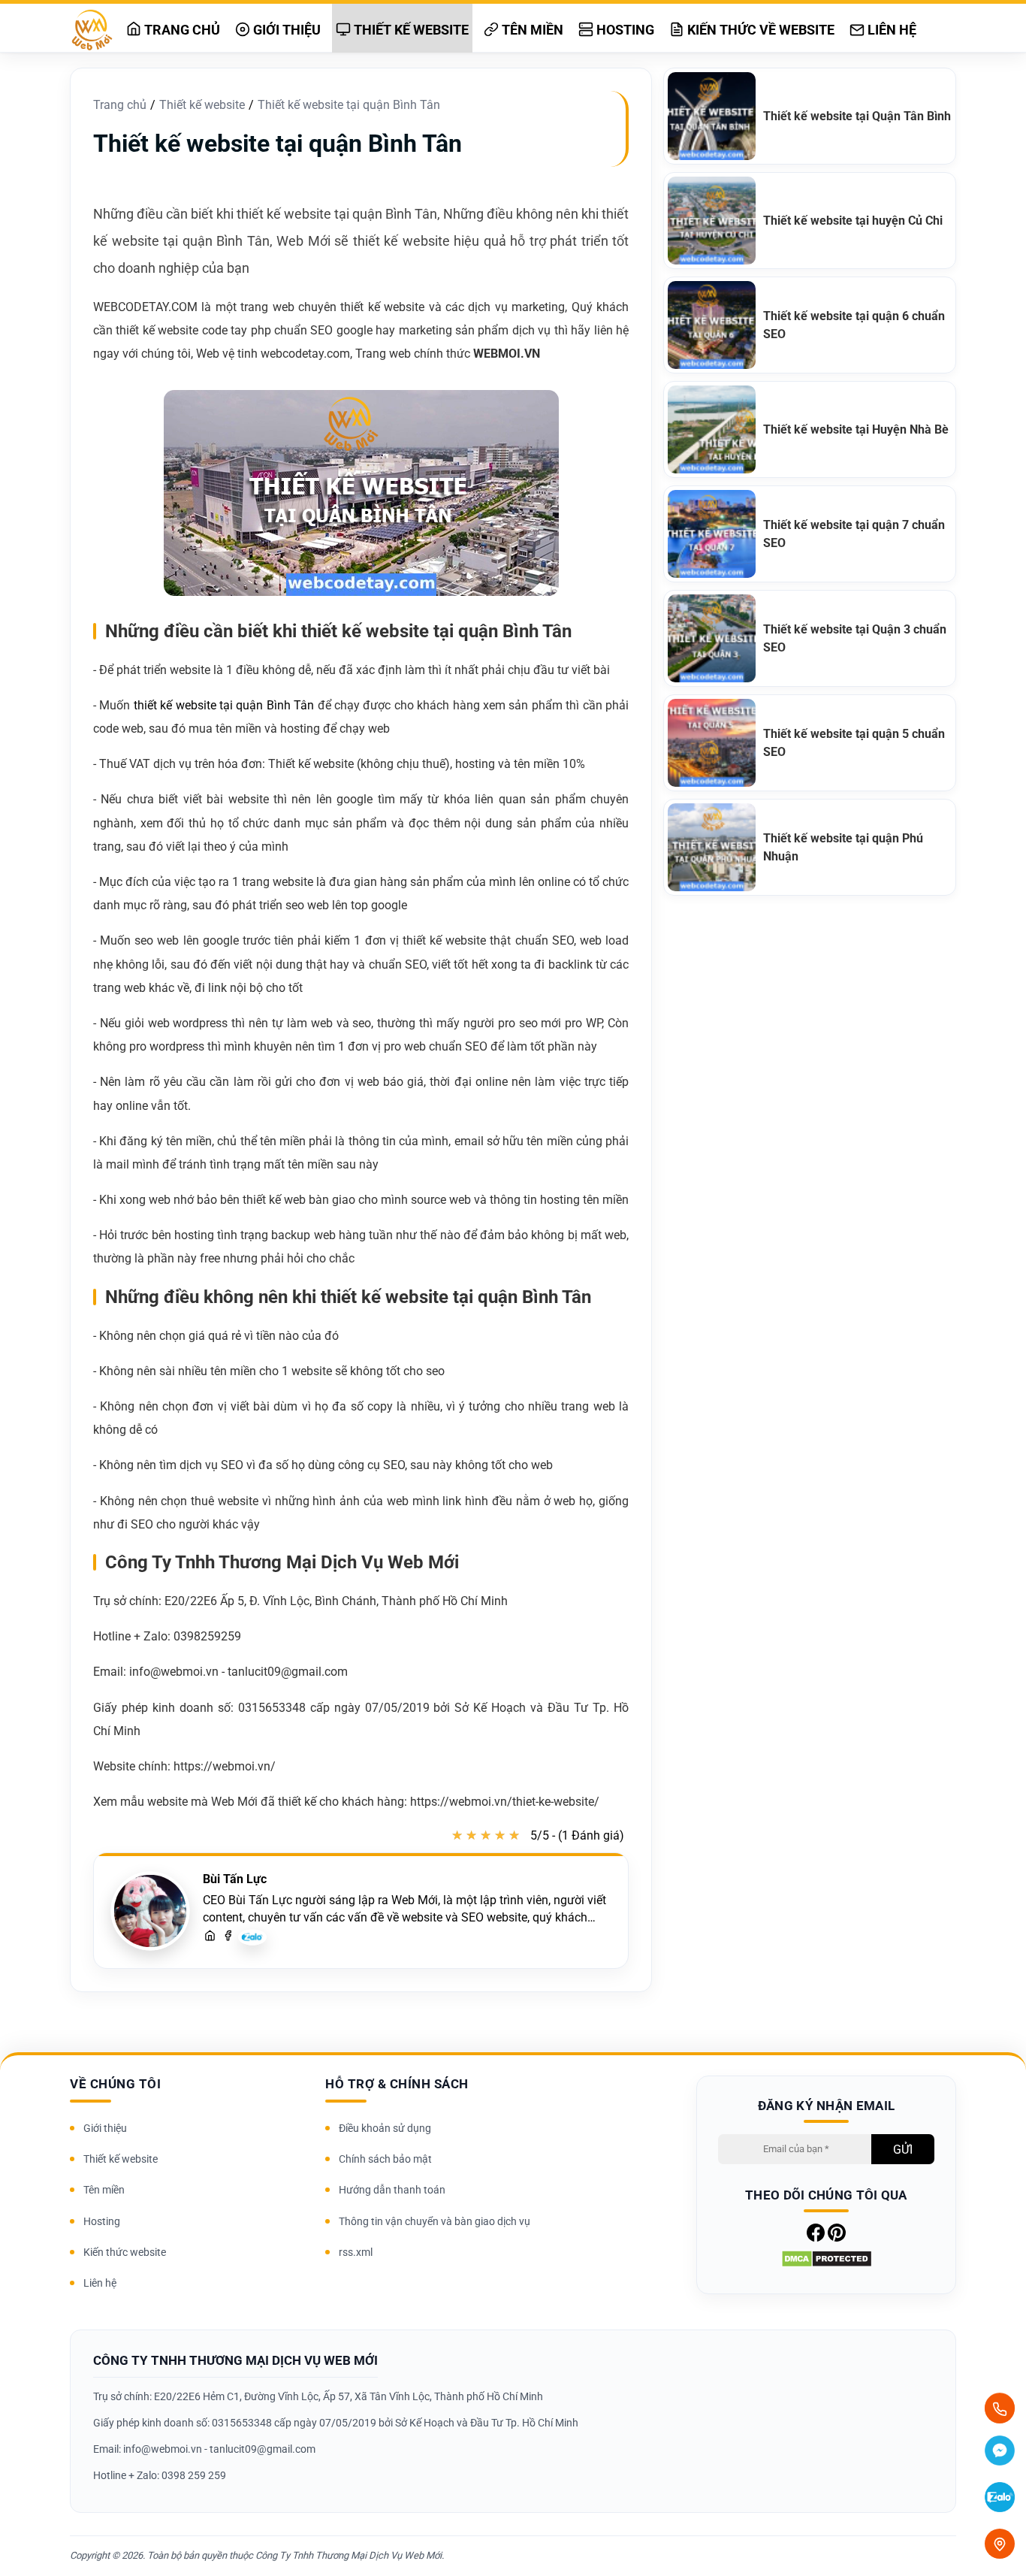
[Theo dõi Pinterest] (837, 2237)
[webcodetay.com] (210, 1937)
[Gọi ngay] (1000, 2408)
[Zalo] (252, 1941)
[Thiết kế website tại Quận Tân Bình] (715, 116)
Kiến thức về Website (759, 30)
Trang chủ (181, 30)
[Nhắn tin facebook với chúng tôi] (1000, 2453)
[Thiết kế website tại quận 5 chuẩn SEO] (715, 743)
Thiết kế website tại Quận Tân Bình (857, 116)
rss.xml (356, 2252)
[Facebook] (228, 1937)
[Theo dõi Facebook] (816, 2237)
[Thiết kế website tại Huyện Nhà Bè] (715, 429)
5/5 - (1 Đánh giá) (577, 1835)
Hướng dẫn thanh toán (392, 2190)
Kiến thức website (125, 2252)
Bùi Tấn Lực (235, 1879)
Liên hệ (890, 30)
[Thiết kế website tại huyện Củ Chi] (715, 221)
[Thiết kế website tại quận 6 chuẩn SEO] (715, 325)
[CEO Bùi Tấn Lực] (150, 1911)
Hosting (624, 30)
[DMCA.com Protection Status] (827, 2264)
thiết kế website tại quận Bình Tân (224, 705)
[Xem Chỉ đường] (1000, 2544)
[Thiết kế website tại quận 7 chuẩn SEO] (715, 534)
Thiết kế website (410, 30)
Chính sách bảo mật (385, 2159)
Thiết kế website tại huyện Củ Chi (853, 221)
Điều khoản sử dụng (385, 2128)
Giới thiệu (285, 30)
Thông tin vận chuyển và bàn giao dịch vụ (435, 2221)
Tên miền (531, 30)
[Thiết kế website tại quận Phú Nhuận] (715, 847)
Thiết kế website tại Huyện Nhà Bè (856, 429)
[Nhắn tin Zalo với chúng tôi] (1000, 2499)
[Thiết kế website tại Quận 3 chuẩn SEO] (715, 638)
